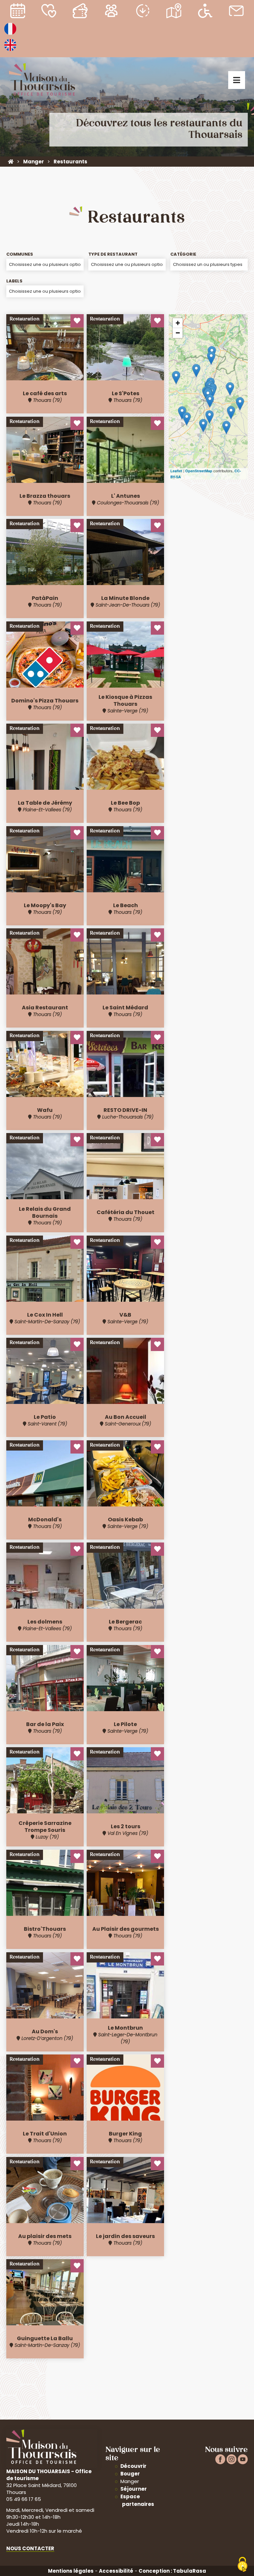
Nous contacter (30, 2548)
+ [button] (178, 323)
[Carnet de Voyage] (49, 12)
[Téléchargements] (143, 12)
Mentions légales (71, 2571)
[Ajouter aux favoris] (77, 321)
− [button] (178, 333)
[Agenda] (18, 12)
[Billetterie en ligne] (80, 12)
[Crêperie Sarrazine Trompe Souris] (210, 417)
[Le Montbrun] (230, 389)
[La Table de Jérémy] (240, 404)
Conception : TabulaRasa (172, 2571)
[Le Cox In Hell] (211, 358)
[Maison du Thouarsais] (11, 162)
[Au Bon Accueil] (226, 427)
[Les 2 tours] (176, 378)
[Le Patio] (203, 425)
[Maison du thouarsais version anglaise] (10, 50)
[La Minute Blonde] (210, 401)
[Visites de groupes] (111, 12)
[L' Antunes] (182, 413)
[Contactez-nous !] (236, 12)
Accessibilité (116, 2571)
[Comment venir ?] (174, 12)
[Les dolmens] (231, 413)
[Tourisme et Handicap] (205, 12)
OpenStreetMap (199, 471)
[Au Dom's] (196, 371)
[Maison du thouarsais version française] (10, 34)
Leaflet (176, 471)
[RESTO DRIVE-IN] (187, 419)
